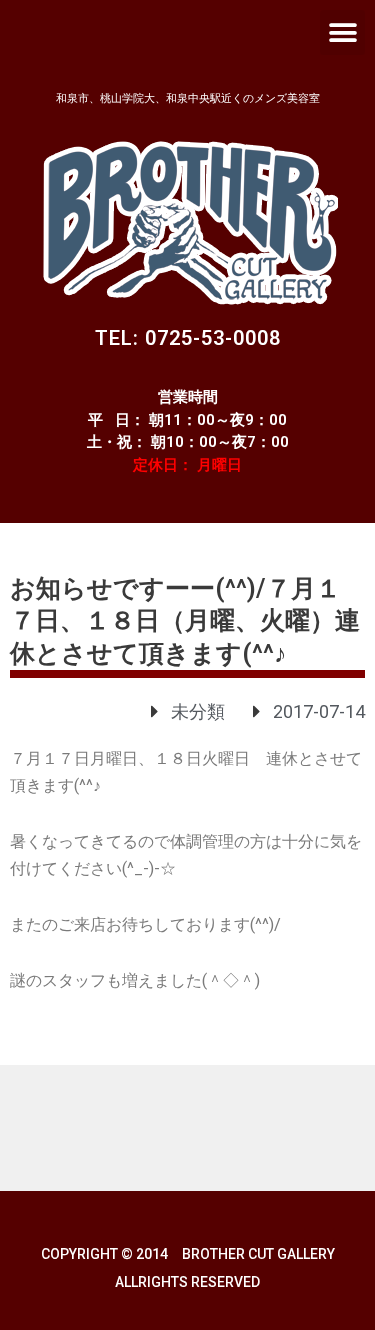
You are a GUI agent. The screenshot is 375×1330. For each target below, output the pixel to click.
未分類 (198, 711)
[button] (342, 32)
